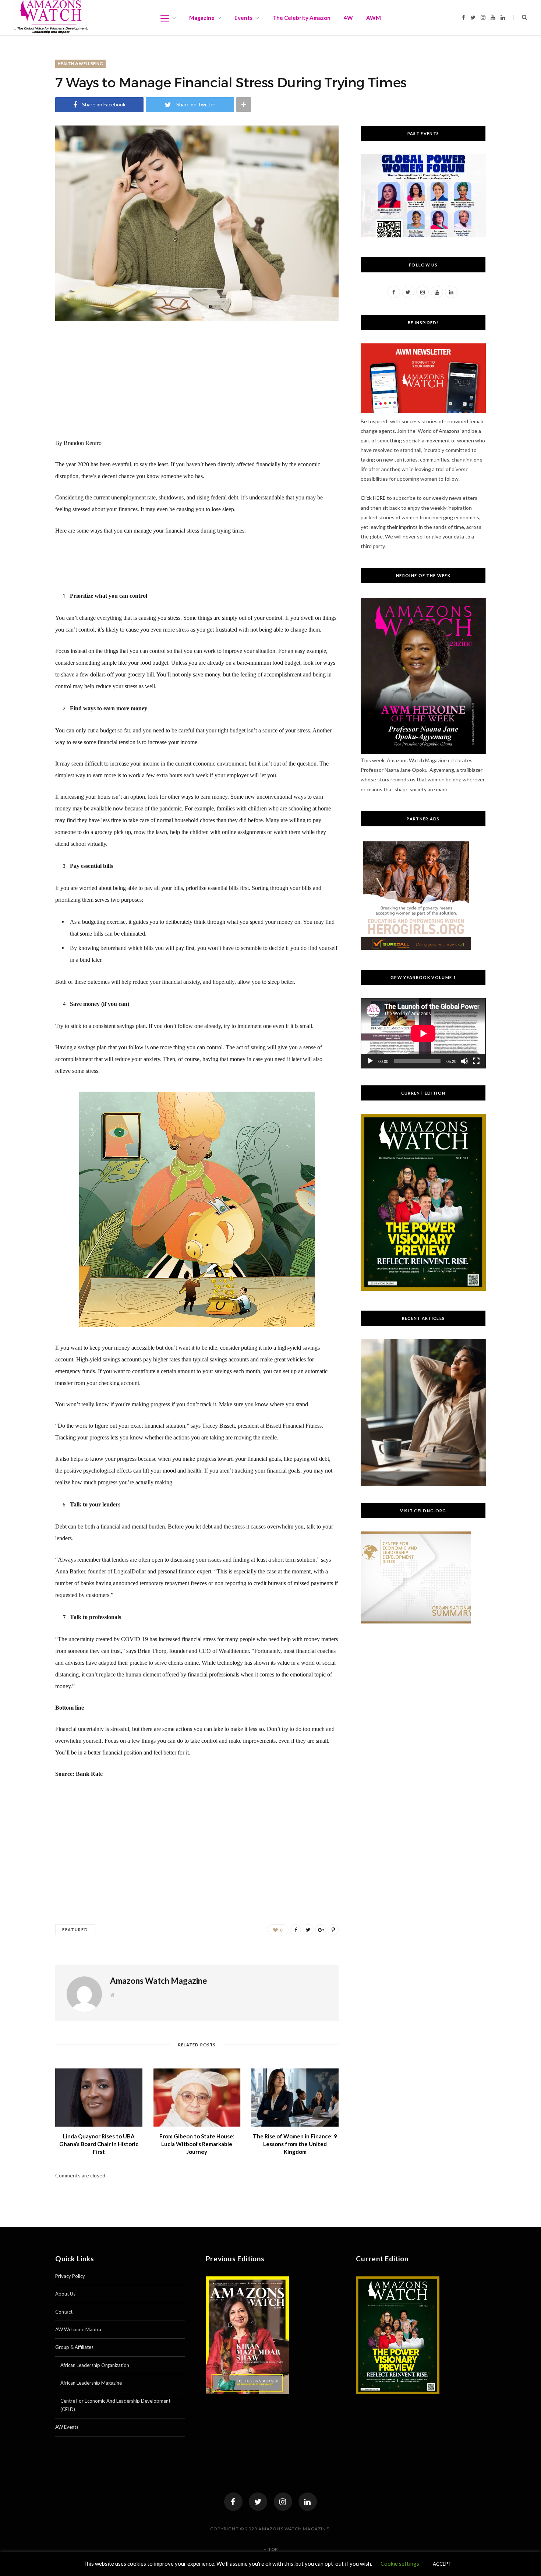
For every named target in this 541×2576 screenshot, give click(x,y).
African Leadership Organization (95, 2365)
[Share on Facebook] (296, 1930)
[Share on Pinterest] (333, 1930)
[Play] (370, 1061)
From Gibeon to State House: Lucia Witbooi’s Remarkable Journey (197, 2144)
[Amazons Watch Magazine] (51, 17)
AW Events (67, 2427)
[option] (423, 1413)
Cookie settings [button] (400, 2563)
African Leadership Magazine (91, 2383)
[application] (423, 1033)
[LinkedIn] (308, 2502)
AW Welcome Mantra (78, 2329)
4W (348, 18)
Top (273, 2549)
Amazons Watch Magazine (159, 1981)
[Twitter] (258, 2502)
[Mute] (464, 1061)
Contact (64, 2312)
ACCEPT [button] (442, 2564)
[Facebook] (233, 2502)
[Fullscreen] (476, 1061)
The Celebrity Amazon (301, 18)
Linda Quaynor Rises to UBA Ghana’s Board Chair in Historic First (99, 2144)
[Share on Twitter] (308, 1930)
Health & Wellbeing (80, 63)
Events (243, 18)
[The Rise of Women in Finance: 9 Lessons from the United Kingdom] (295, 2098)
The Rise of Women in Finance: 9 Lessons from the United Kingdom (295, 2144)
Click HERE (373, 498)
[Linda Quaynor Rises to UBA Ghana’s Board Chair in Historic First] (99, 2098)
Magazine (202, 18)
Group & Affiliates (74, 2347)
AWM (374, 18)
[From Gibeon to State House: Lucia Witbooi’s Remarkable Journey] (197, 2098)
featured (75, 1930)
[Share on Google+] (321, 1930)
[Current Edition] (423, 1289)
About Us (65, 2294)
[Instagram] (283, 2502)
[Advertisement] (197, 386)
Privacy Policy (70, 2276)
